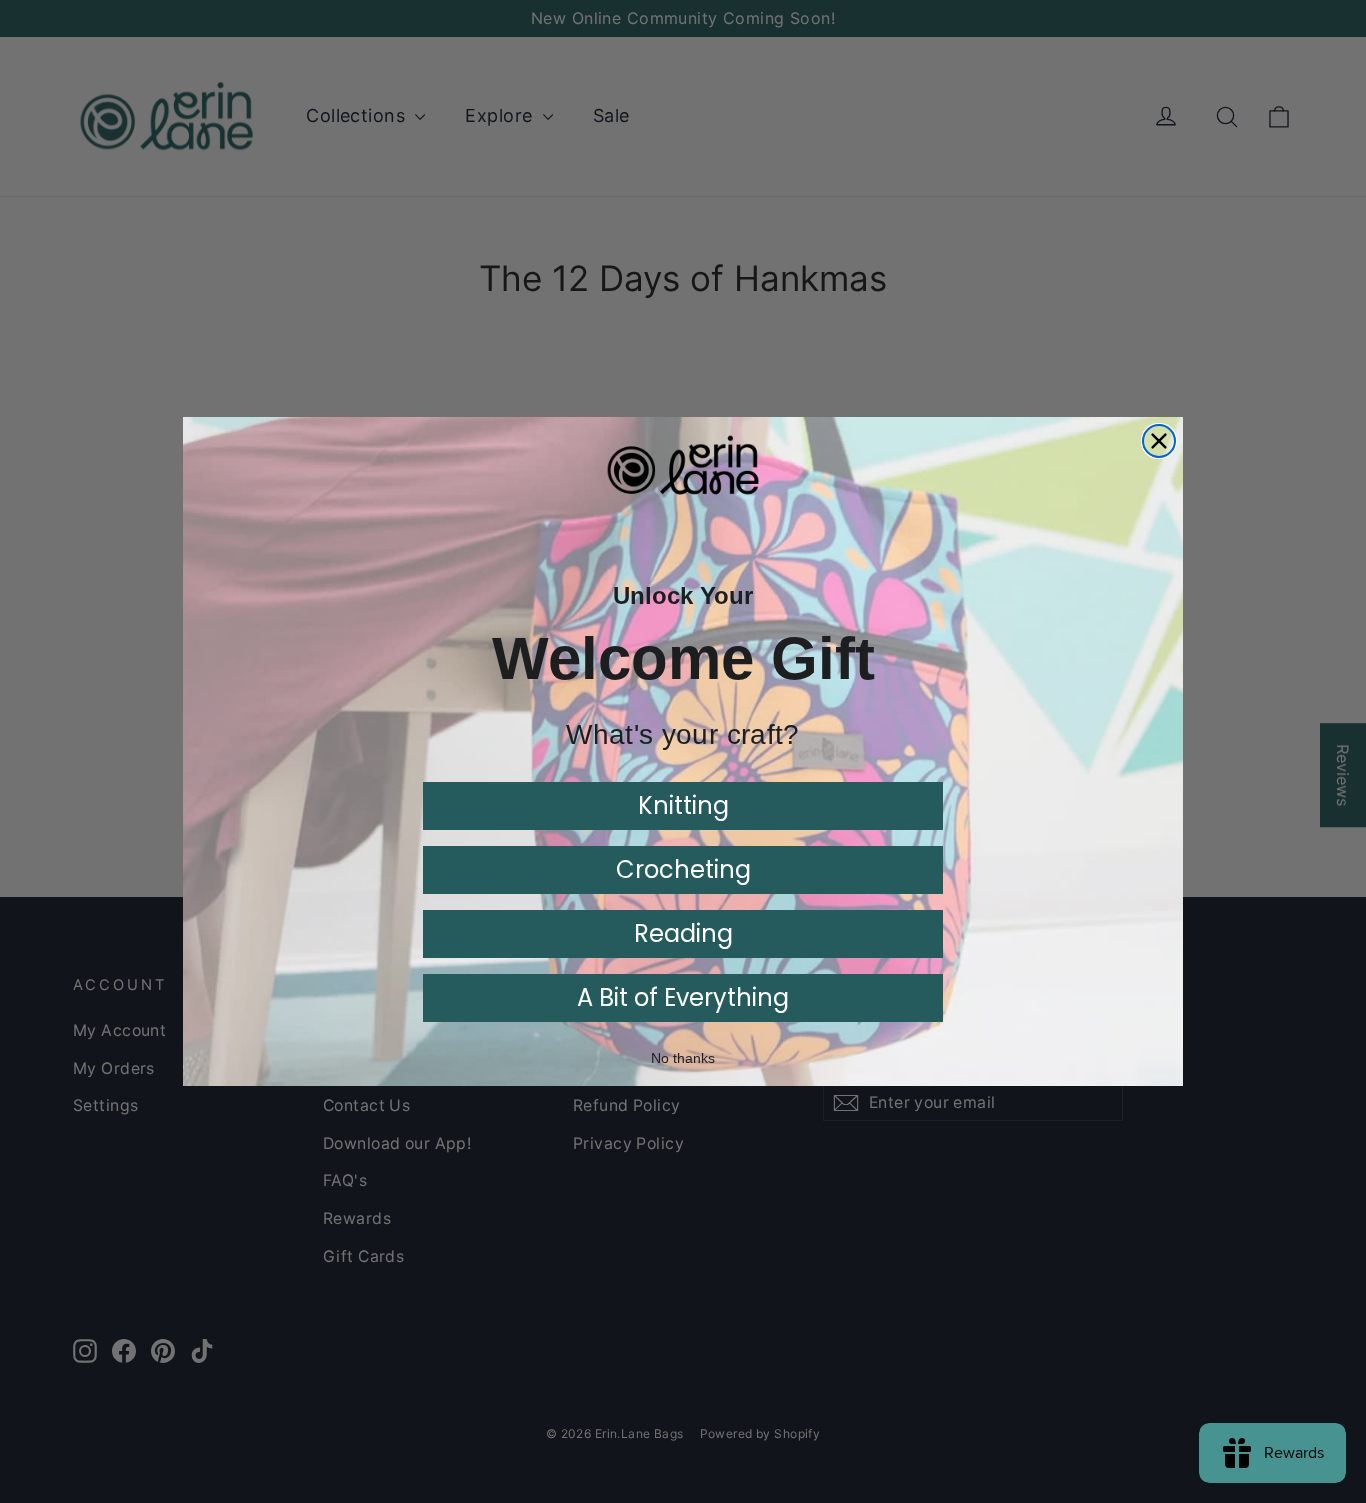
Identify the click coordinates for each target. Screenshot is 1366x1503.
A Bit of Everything (683, 997)
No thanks (683, 1058)
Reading (683, 933)
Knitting (683, 805)
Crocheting (683, 869)
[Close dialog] (1159, 441)
